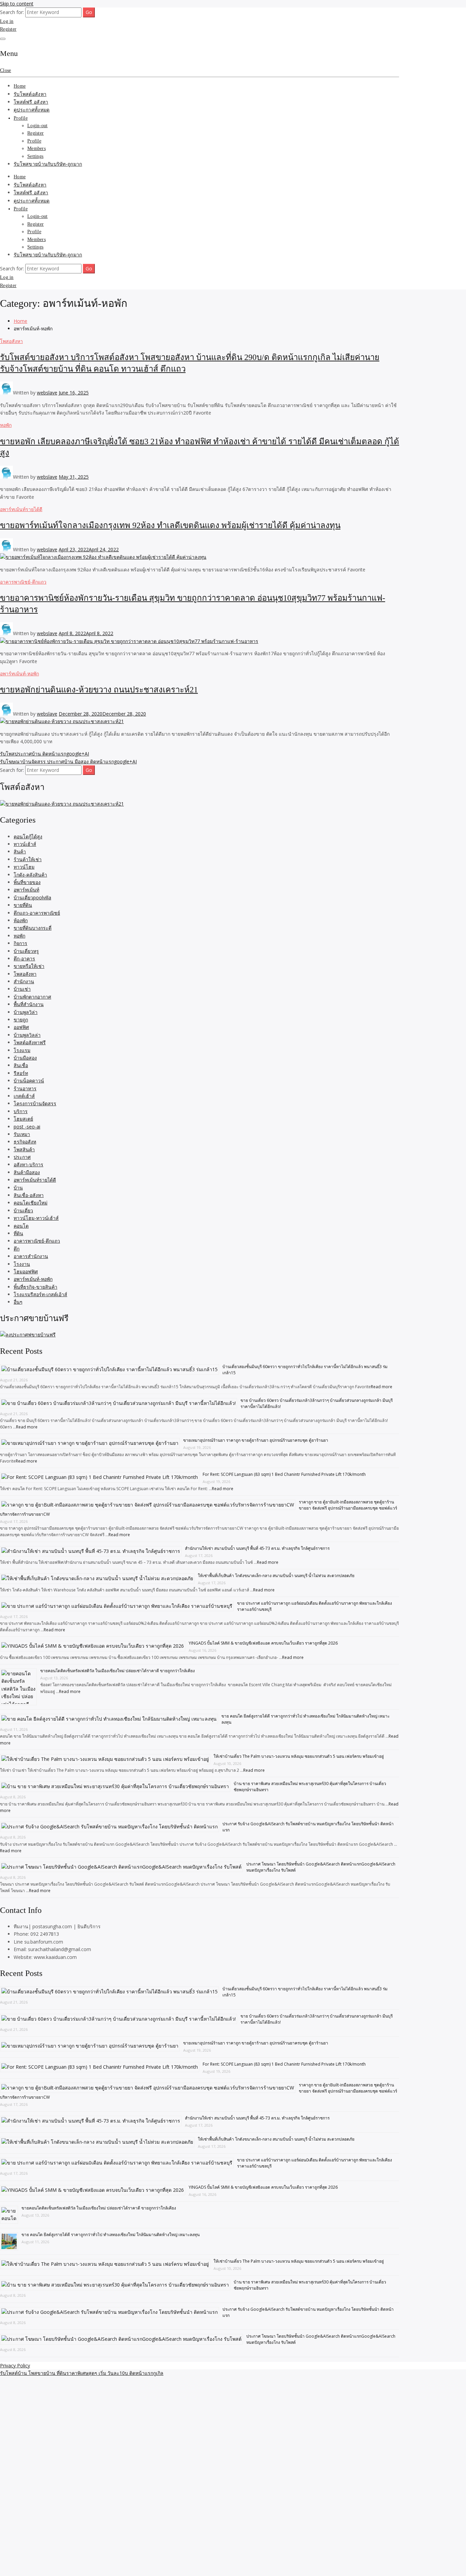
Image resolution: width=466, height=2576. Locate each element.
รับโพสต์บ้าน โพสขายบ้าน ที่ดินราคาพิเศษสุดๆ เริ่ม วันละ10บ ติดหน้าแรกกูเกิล (82, 2373)
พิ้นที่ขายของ (27, 882)
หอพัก (6, 425)
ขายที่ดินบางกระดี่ (33, 928)
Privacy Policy (15, 2365)
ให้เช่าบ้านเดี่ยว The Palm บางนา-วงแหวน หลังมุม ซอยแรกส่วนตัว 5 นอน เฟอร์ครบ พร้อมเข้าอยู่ (299, 1756)
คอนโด (21, 1226)
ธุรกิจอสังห (25, 1142)
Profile (21, 118)
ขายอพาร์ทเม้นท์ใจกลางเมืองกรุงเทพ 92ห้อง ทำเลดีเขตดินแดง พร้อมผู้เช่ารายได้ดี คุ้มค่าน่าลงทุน (170, 525)
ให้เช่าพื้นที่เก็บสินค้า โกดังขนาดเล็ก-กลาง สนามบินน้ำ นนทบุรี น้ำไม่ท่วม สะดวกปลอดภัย (276, 1576)
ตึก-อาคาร (24, 958)
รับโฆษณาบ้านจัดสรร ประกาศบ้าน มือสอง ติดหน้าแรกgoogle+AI (68, 761)
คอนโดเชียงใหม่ (31, 1203)
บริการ (21, 1111)
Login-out (38, 126)
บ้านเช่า (22, 989)
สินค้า (20, 851)
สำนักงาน (24, 981)
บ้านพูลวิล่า (26, 1012)
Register (8, 29)
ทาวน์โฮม (24, 867)
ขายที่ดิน (23, 905)
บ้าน (18, 1188)
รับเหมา (22, 1134)
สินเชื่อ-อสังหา (29, 1195)
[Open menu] (3, 39)
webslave (47, 393)
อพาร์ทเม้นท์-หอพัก (19, 673)
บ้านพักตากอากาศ (32, 997)
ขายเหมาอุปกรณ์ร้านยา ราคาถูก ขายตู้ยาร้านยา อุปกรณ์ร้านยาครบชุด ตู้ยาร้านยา (256, 1440)
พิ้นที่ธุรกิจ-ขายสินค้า (35, 1287)
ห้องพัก (21, 920)
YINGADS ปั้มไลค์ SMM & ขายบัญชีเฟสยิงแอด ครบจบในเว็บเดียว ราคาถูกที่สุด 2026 (263, 1643)
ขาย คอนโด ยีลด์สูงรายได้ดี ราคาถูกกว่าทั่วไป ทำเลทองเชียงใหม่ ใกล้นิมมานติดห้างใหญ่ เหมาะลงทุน (111, 2235)
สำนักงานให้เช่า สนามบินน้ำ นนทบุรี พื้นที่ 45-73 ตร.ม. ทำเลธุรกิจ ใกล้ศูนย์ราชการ (257, 1548)
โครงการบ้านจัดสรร (35, 1103)
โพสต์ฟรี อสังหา (31, 102)
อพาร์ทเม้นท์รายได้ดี (21, 509)
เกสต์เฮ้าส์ (24, 1096)
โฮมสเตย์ (23, 1119)
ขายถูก (21, 1020)
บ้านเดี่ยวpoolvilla (32, 897)
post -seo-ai (27, 1127)
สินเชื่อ (21, 1065)
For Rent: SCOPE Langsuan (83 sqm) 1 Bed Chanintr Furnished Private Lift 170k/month (284, 1474)
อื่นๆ (18, 1302)
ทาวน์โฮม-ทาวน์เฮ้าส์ (36, 1218)
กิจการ (20, 943)
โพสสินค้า (24, 1149)
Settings (35, 156)
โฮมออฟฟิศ (26, 1271)
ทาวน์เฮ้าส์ (25, 844)
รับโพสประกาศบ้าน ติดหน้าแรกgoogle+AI (45, 754)
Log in (7, 21)
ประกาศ (22, 1157)
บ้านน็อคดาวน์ (29, 1081)
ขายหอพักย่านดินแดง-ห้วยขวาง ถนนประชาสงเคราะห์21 (99, 690)
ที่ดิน (18, 1233)
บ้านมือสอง (25, 1058)
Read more (382, 1387)
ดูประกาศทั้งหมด (32, 110)
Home (20, 86)
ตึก (17, 1249)
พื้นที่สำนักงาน (29, 1004)
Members (37, 148)
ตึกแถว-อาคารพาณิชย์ (37, 913)
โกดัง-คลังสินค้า (30, 875)
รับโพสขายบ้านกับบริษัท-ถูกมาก (48, 164)
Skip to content (17, 4)
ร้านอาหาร (25, 1088)
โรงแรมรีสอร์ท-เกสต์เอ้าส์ (40, 1294)
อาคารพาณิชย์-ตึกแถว (23, 582)
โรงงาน (22, 1264)
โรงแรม (22, 1050)
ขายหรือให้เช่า (29, 966)
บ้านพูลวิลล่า (27, 1035)
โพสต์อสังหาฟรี (30, 1042)
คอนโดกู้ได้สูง (28, 836)
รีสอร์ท (21, 1073)
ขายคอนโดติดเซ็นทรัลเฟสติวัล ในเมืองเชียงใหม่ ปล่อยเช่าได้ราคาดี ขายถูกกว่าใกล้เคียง (118, 1671)
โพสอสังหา (11, 341)
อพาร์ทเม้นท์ (26, 890)
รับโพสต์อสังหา (30, 94)
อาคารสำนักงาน (31, 1256)
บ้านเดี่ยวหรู (26, 951)
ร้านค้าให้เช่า (28, 859)
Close (5, 70)
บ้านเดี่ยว (23, 1210)
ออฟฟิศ (21, 1027)
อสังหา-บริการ (28, 1164)
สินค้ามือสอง (27, 1172)
